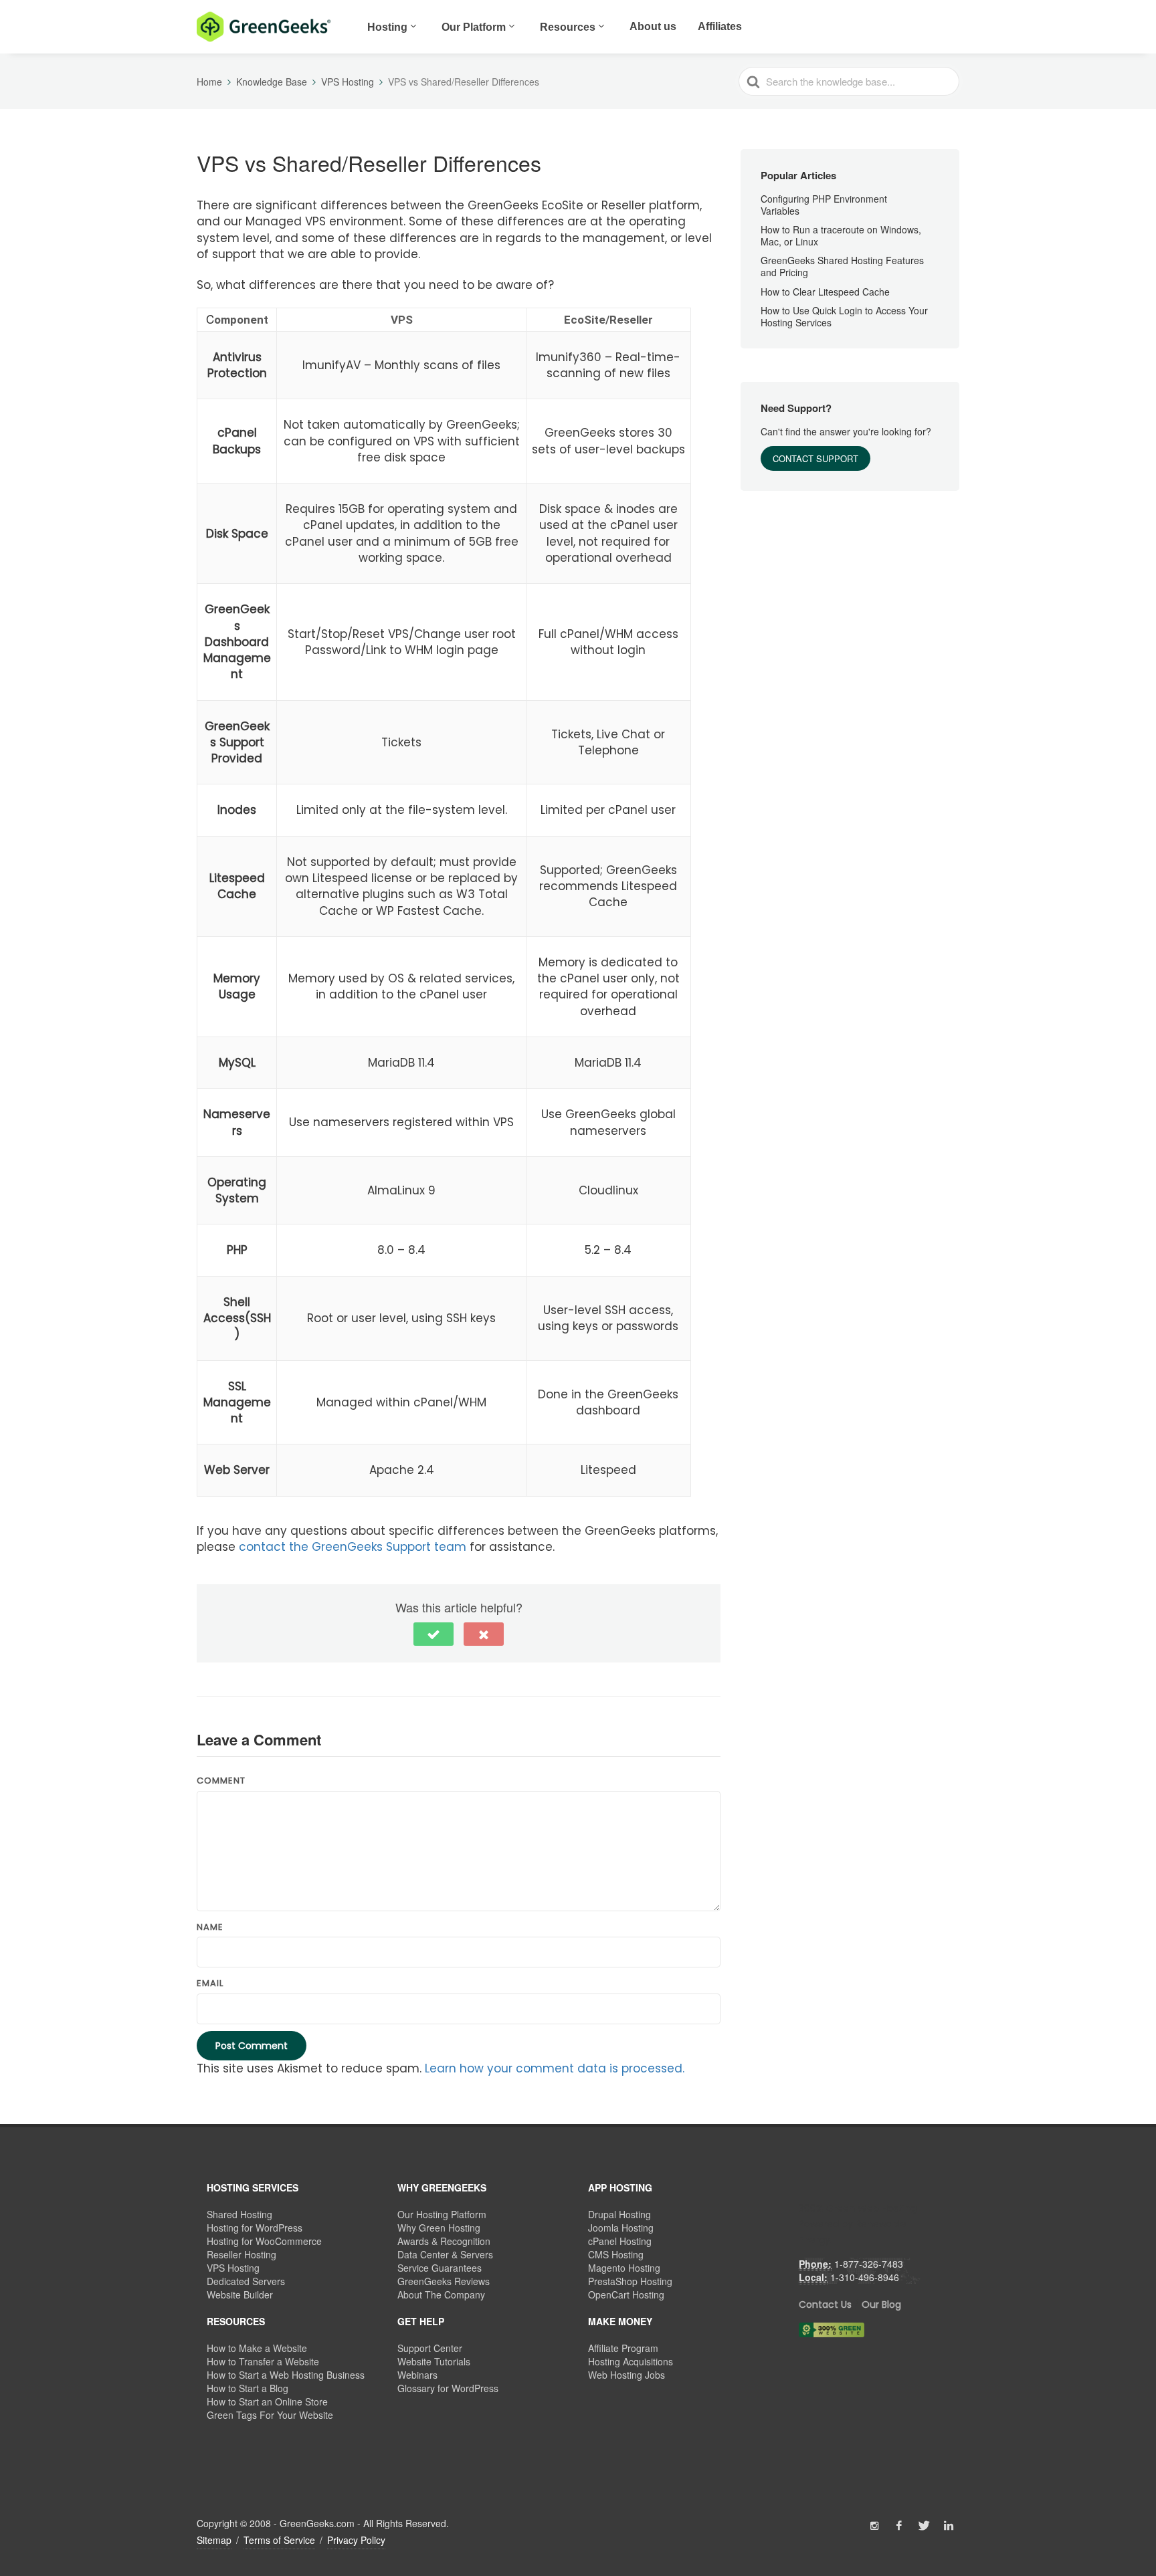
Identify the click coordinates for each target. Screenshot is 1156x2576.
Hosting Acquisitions (631, 2361)
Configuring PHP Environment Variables (824, 205)
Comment (221, 1781)
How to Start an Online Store (267, 2401)
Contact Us (825, 2304)
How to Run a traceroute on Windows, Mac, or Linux (841, 235)
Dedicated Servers (246, 2281)
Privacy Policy (356, 2540)
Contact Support (815, 459)
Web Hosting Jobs (627, 2375)
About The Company (441, 2294)
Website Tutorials (434, 2361)
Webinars (417, 2375)
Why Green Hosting (439, 2228)
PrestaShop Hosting (630, 2281)
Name (210, 1927)
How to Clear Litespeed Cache (825, 292)
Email (210, 1983)
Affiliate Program (623, 2348)
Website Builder (240, 2294)
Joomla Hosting (621, 2228)
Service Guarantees (440, 2268)
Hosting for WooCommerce (264, 2241)
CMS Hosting (616, 2254)
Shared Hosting (239, 2214)
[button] (608, 319)
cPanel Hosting (620, 2241)
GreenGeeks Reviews (444, 2281)
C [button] (237, 319)
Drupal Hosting (619, 2214)
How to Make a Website (257, 2348)
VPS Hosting (233, 2268)
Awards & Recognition (444, 2241)
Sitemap (214, 2540)
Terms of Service (279, 2540)
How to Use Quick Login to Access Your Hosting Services (844, 316)
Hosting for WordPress (255, 2228)
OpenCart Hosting (626, 2294)
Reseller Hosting (242, 2254)
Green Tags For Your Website (270, 2415)
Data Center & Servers (445, 2254)
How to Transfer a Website (263, 2361)
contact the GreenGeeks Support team (353, 1547)
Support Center (430, 2348)
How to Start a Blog (248, 2388)
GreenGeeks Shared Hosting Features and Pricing (842, 267)
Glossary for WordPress (448, 2388)
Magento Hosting (624, 2268)
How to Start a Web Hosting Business (286, 2375)
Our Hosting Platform (442, 2214)
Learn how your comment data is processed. (555, 2068)
